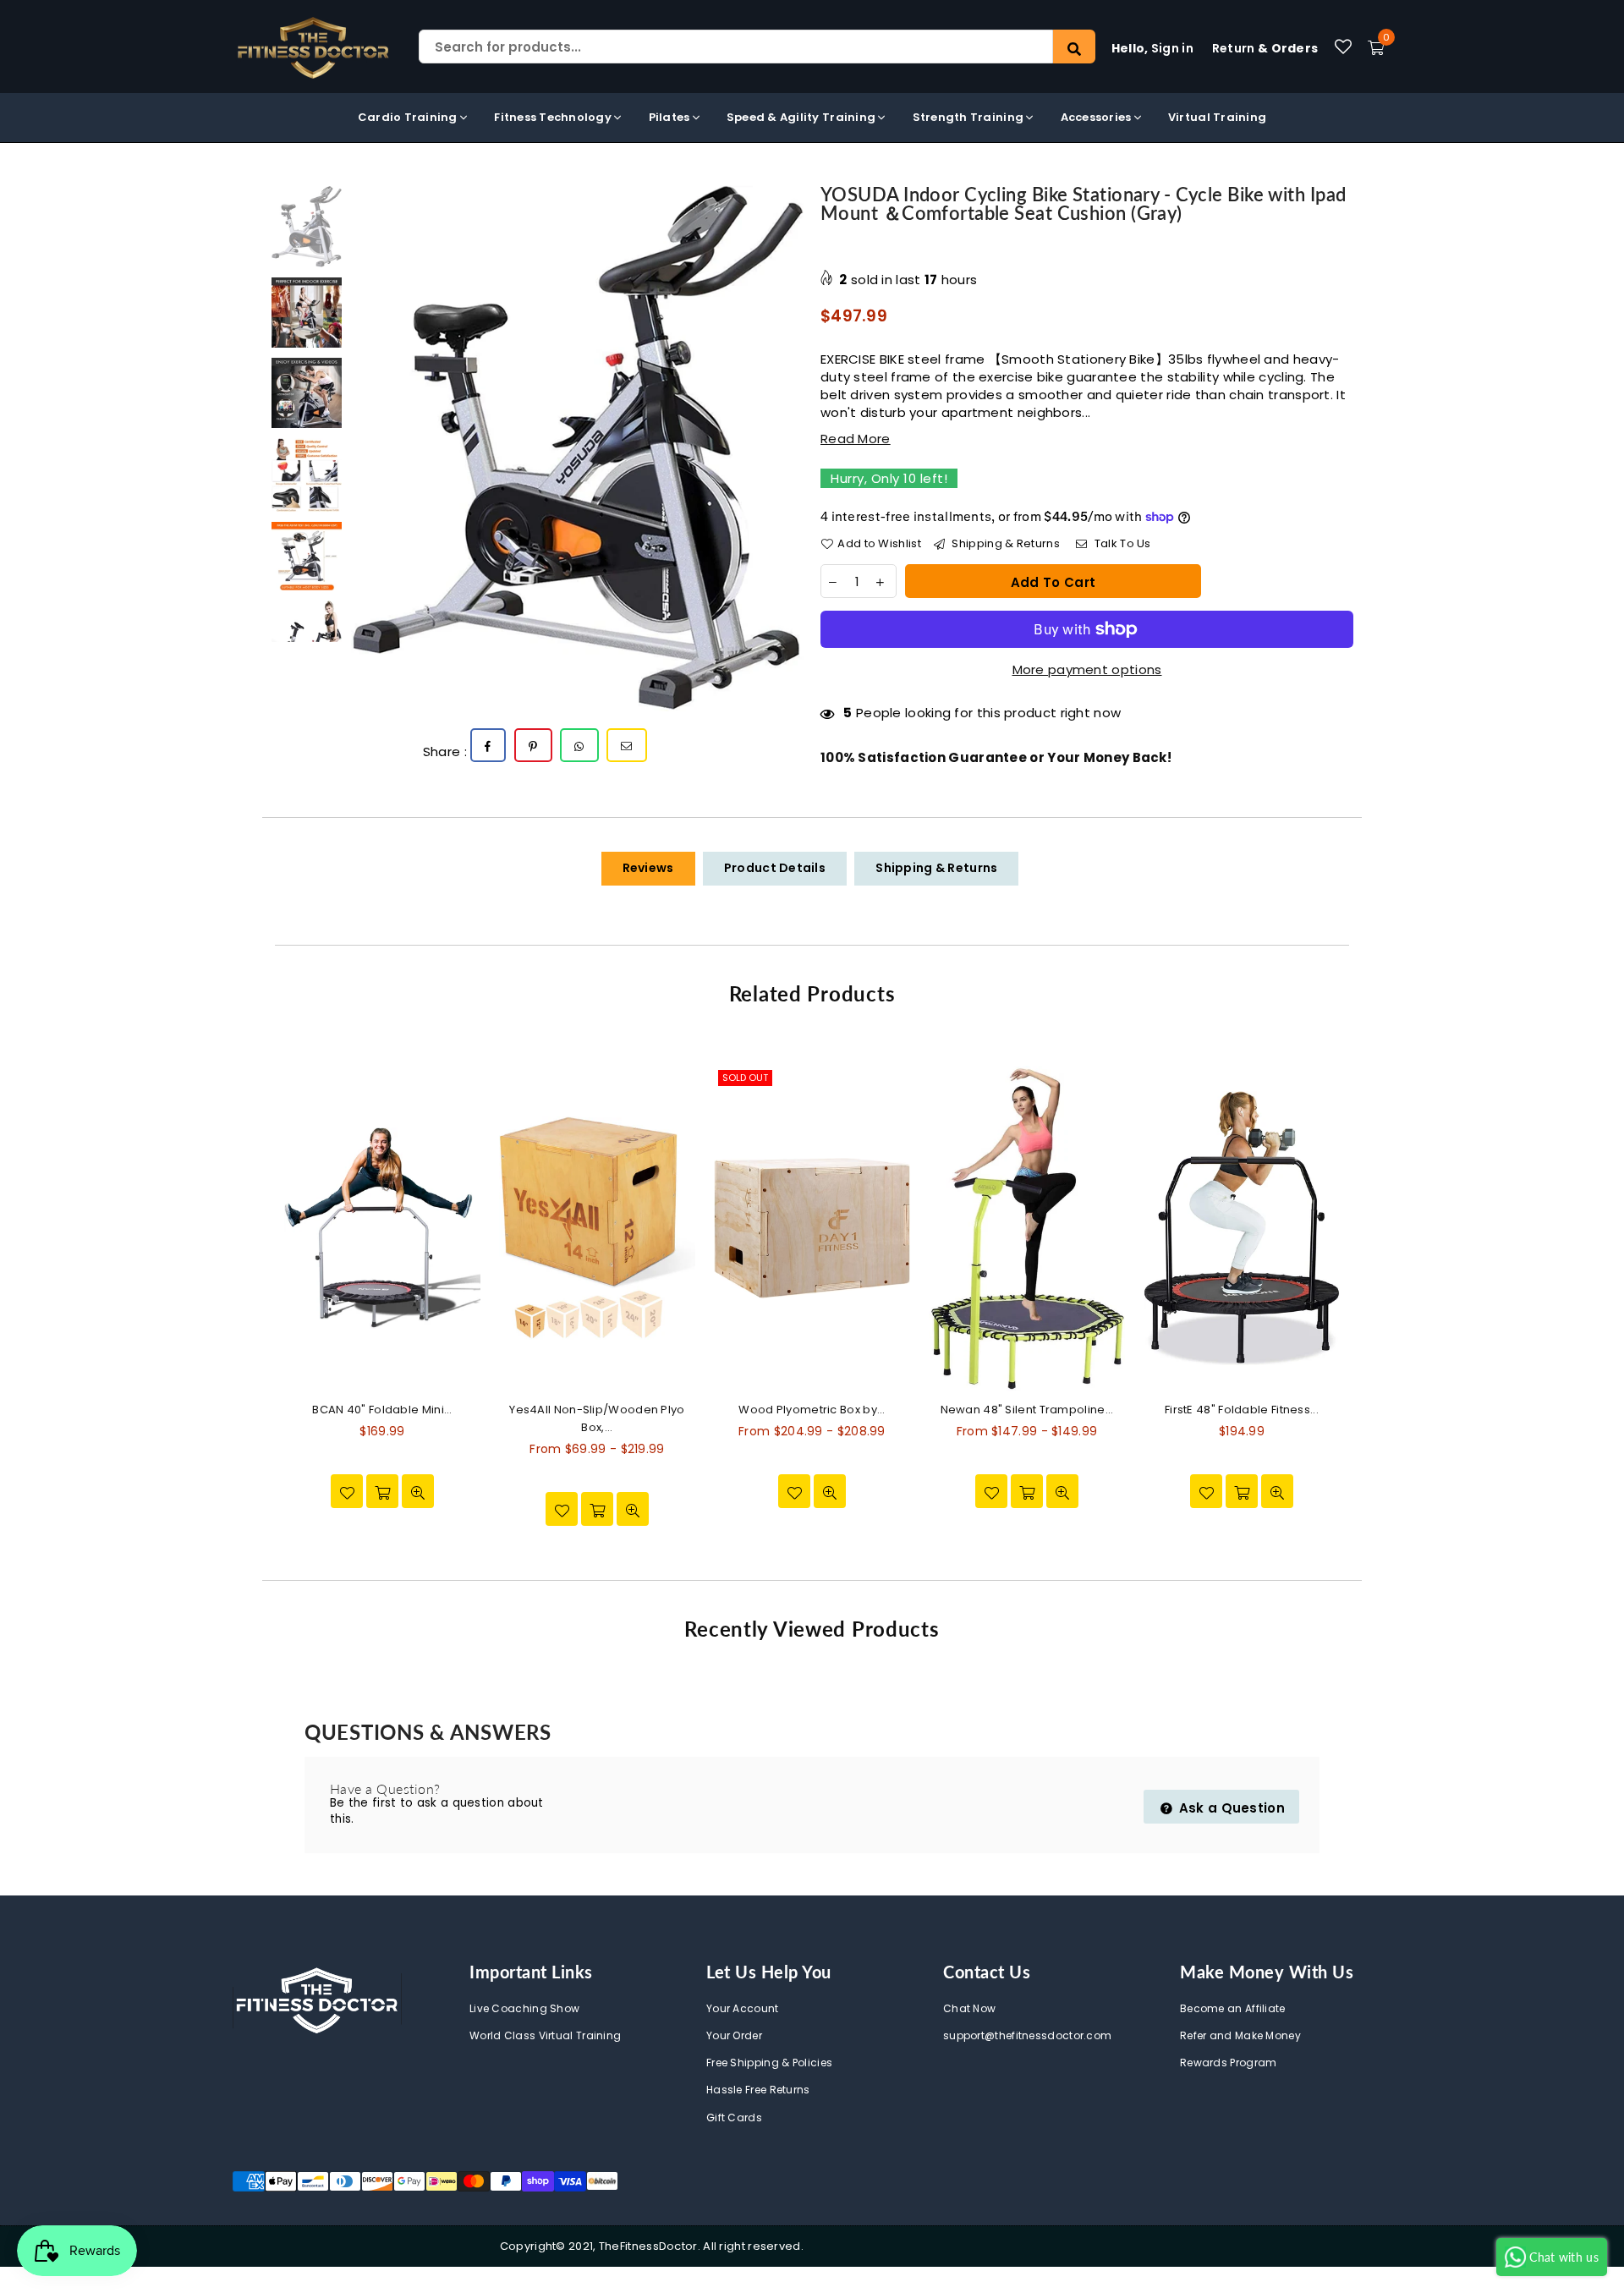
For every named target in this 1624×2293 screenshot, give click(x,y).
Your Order (734, 2035)
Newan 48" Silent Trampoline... (1027, 1410)
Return (1265, 48)
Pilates (671, 117)
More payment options (1087, 669)
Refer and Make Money (1240, 2035)
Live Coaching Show (524, 2008)
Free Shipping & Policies (769, 2063)
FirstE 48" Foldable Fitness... (1242, 1410)
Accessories (1097, 117)
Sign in (1152, 48)
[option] (578, 448)
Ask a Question (1231, 1808)
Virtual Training (1217, 117)
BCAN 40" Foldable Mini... (382, 1410)
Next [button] (789, 449)
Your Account (743, 2008)
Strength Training (970, 117)
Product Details (775, 868)
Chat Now (969, 2008)
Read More (856, 439)
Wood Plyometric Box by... (812, 1410)
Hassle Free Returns (758, 2090)
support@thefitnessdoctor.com (1027, 2035)
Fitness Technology (554, 117)
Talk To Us (1121, 544)
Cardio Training (409, 117)
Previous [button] (366, 449)
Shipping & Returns (1004, 544)
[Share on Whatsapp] (579, 745)
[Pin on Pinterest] (533, 745)
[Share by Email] (627, 745)
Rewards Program (1229, 2063)
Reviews (648, 868)
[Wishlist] (1343, 47)
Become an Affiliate (1233, 2008)
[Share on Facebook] (488, 745)
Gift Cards (734, 2117)
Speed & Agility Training (803, 117)
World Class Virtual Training (545, 2035)
